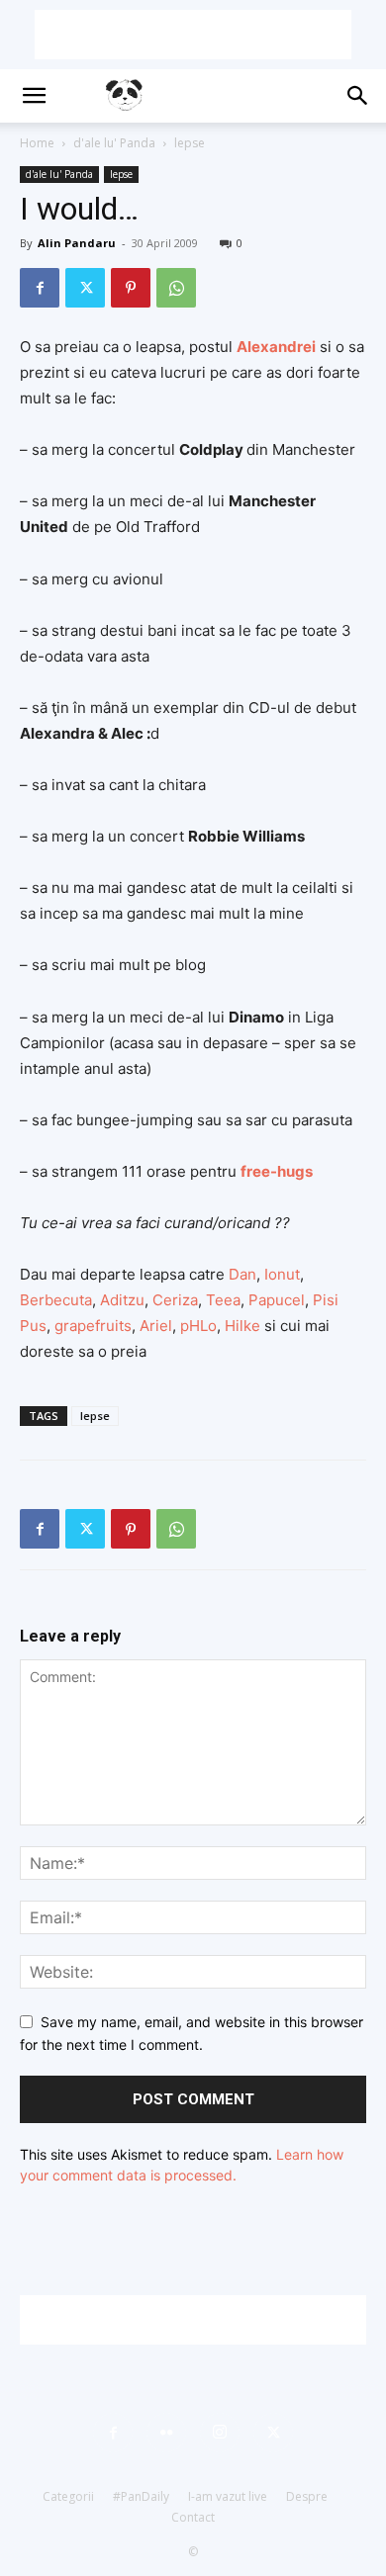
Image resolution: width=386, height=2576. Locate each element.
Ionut (282, 1274)
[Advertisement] (193, 35)
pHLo (198, 1326)
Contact (193, 2517)
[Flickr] (166, 2433)
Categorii (68, 2496)
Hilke (244, 1326)
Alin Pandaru (77, 243)
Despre (307, 2496)
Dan (242, 1274)
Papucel (277, 1300)
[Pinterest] (131, 288)
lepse (190, 143)
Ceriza (175, 1300)
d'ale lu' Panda (114, 143)
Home (37, 143)
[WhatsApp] (176, 288)
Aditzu (122, 1300)
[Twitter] (85, 288)
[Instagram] (220, 2433)
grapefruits (93, 1326)
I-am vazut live (228, 2496)
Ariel (156, 1326)
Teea (223, 1300)
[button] (34, 96)
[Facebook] (40, 288)
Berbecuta (56, 1300)
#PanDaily (141, 2496)
